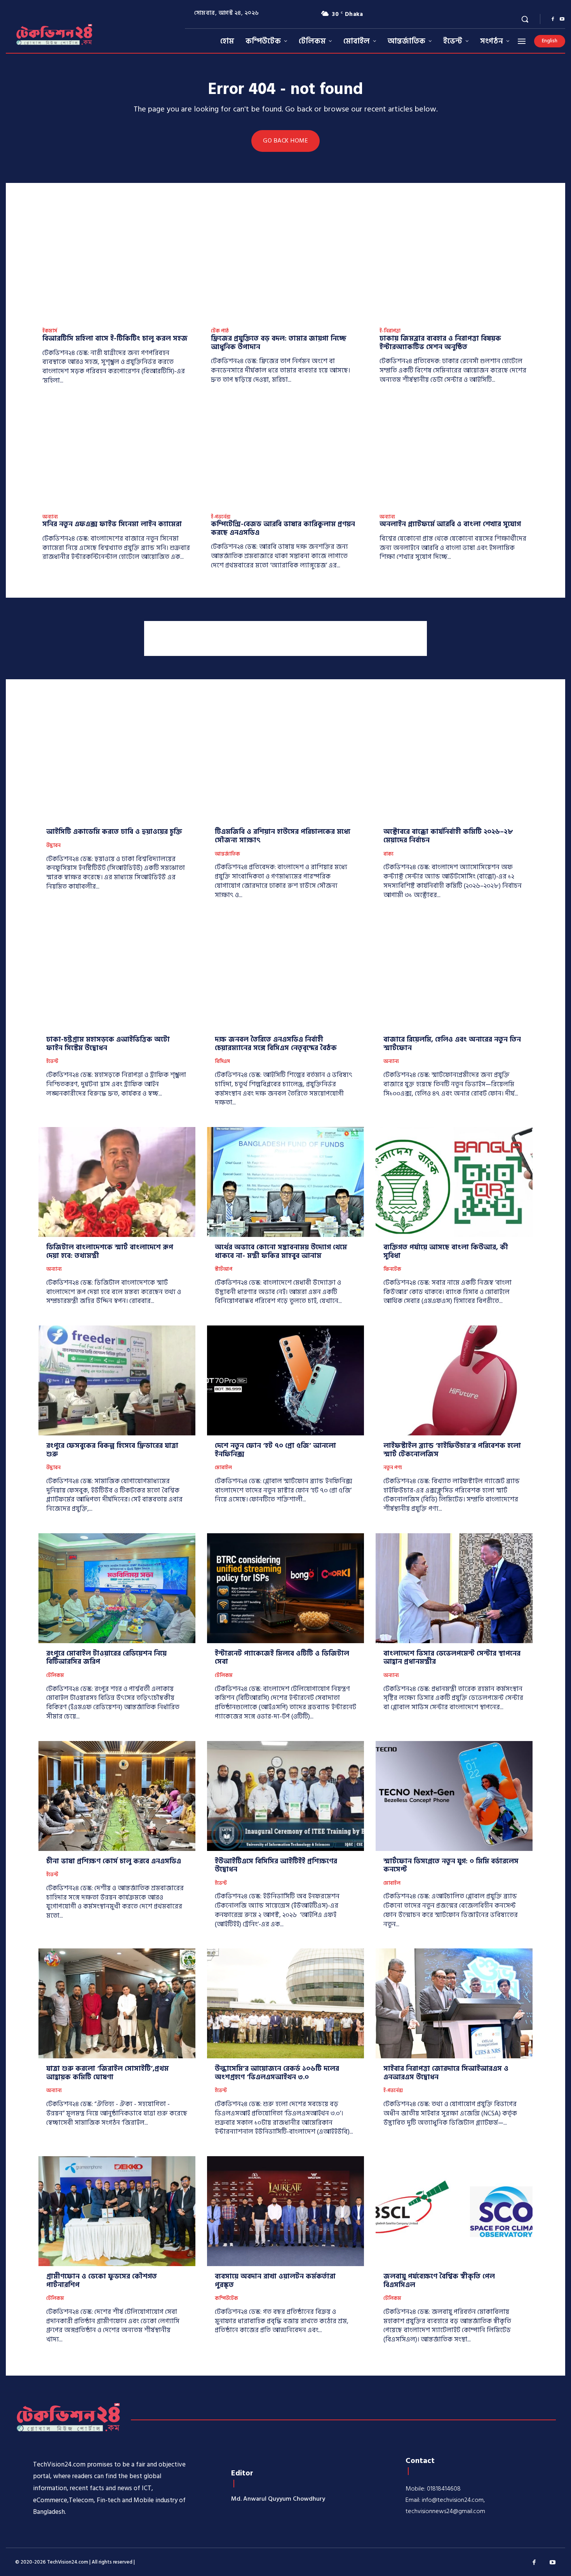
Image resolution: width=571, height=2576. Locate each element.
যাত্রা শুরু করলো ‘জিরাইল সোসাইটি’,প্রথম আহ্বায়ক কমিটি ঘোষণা (107, 2073)
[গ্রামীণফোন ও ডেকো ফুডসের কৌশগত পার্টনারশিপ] (117, 2211)
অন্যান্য (50, 517)
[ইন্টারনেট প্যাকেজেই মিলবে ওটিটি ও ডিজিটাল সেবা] (285, 1588)
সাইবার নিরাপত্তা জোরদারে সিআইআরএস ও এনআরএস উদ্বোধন (446, 2073)
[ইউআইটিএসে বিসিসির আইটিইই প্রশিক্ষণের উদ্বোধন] (285, 1796)
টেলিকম (55, 1676)
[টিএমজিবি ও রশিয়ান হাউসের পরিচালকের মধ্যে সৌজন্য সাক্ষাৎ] (285, 767)
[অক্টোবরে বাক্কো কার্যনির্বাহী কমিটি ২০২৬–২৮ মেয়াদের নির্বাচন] (454, 767)
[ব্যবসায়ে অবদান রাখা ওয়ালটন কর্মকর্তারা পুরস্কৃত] (285, 2211)
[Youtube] (562, 19)
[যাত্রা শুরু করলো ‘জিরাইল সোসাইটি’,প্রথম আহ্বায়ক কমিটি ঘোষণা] (117, 2003)
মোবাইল (223, 1468)
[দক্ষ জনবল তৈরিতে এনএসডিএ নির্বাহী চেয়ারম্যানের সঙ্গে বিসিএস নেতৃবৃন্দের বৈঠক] (285, 974)
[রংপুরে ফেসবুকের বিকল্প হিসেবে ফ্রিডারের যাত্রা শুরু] (117, 1380)
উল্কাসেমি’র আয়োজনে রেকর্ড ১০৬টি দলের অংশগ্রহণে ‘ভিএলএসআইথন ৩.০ (277, 2073)
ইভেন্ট (52, 1062)
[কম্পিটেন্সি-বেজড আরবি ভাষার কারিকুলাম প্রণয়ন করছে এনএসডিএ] (285, 456)
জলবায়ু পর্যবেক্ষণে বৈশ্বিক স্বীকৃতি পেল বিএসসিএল (439, 2281)
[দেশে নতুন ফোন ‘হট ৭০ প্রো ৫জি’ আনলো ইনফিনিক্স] (285, 1380)
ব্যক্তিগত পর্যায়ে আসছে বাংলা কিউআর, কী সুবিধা (446, 1251)
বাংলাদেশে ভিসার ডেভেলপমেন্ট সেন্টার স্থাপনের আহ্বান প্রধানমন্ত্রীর (452, 1658)
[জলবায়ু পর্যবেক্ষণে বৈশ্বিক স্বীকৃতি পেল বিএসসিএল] (454, 2211)
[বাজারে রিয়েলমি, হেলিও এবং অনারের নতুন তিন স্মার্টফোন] (454, 974)
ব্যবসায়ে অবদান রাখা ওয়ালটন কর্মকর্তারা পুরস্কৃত (275, 2281)
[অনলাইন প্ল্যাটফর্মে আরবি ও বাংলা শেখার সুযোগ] (454, 456)
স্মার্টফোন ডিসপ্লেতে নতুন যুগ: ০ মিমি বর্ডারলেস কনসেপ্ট (451, 1865)
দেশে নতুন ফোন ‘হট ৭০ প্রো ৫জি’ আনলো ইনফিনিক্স (275, 1450)
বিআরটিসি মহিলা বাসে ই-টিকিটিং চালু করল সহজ (115, 338)
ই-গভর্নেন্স (221, 517)
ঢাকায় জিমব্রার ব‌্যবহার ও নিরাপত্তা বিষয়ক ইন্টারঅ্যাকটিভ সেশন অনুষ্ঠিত (440, 343)
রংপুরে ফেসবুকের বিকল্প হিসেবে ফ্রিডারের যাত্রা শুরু (112, 1450)
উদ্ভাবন (53, 846)
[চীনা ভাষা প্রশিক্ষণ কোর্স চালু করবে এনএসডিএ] (117, 1796)
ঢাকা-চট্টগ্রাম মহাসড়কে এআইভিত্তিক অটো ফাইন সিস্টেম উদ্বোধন (108, 1044)
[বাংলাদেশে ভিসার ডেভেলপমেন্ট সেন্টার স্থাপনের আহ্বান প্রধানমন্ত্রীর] (454, 1588)
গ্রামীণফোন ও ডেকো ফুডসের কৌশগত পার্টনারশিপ (102, 2281)
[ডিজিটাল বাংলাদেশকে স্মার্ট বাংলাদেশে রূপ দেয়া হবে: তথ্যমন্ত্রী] (117, 1182)
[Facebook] (553, 19)
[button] (525, 19)
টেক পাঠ (220, 331)
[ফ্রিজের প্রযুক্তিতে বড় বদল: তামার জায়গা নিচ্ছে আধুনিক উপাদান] (285, 270)
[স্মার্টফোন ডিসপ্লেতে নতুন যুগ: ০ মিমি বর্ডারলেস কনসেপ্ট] (454, 1796)
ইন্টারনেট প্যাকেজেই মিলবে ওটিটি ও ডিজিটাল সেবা (282, 1658)
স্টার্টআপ (224, 1270)
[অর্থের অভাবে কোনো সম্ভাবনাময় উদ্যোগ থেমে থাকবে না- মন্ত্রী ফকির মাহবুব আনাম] (285, 1182)
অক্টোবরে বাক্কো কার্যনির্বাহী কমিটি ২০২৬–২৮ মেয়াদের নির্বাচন (448, 836)
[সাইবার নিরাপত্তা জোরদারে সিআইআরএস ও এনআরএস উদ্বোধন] (454, 2003)
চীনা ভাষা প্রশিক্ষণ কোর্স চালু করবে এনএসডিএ (114, 1861)
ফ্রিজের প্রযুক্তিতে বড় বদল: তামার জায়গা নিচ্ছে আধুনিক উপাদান (279, 343)
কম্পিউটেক (226, 2299)
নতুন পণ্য (393, 1468)
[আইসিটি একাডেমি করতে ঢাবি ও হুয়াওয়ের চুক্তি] (117, 767)
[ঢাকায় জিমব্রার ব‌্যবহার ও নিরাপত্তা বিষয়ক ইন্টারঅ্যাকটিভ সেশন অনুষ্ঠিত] (454, 270)
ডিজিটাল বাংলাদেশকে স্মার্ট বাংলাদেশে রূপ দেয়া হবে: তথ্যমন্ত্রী (110, 1251)
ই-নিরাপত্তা (390, 331)
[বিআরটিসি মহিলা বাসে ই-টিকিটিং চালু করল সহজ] (117, 270)
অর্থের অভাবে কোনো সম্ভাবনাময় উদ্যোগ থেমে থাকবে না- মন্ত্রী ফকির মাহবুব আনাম (281, 1251)
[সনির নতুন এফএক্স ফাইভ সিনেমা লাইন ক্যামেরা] (117, 456)
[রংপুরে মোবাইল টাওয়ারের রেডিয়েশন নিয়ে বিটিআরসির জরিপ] (117, 1588)
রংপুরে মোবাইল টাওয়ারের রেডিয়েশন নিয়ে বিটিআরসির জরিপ (106, 1658)
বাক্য (388, 854)
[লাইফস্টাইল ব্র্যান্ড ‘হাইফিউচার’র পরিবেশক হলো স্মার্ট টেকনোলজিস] (454, 1380)
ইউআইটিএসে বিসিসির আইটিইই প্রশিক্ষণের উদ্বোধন (276, 1865)
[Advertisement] (285, 638)
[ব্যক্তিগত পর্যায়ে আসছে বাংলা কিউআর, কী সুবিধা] (454, 1182)
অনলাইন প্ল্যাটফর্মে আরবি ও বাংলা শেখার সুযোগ (450, 524)
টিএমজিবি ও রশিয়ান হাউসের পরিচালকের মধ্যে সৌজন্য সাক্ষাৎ (283, 836)
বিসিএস (222, 1062)
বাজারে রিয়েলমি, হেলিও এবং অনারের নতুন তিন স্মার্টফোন (452, 1044)
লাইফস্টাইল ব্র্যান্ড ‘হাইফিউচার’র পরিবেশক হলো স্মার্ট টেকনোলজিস (452, 1450)
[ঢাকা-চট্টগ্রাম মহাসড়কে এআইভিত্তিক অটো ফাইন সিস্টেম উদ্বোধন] (117, 974)
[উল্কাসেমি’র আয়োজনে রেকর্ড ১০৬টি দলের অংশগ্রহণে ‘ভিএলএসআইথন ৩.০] (285, 2003)
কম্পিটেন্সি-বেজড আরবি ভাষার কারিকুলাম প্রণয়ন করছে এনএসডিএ (283, 528)
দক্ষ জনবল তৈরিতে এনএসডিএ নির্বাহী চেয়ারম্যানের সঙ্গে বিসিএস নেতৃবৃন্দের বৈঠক (276, 1044)
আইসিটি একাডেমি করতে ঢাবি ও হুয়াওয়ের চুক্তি (114, 832)
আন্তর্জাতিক (227, 854)
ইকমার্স (50, 331)
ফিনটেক (392, 1270)
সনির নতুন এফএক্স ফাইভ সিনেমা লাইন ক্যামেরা (112, 524)
